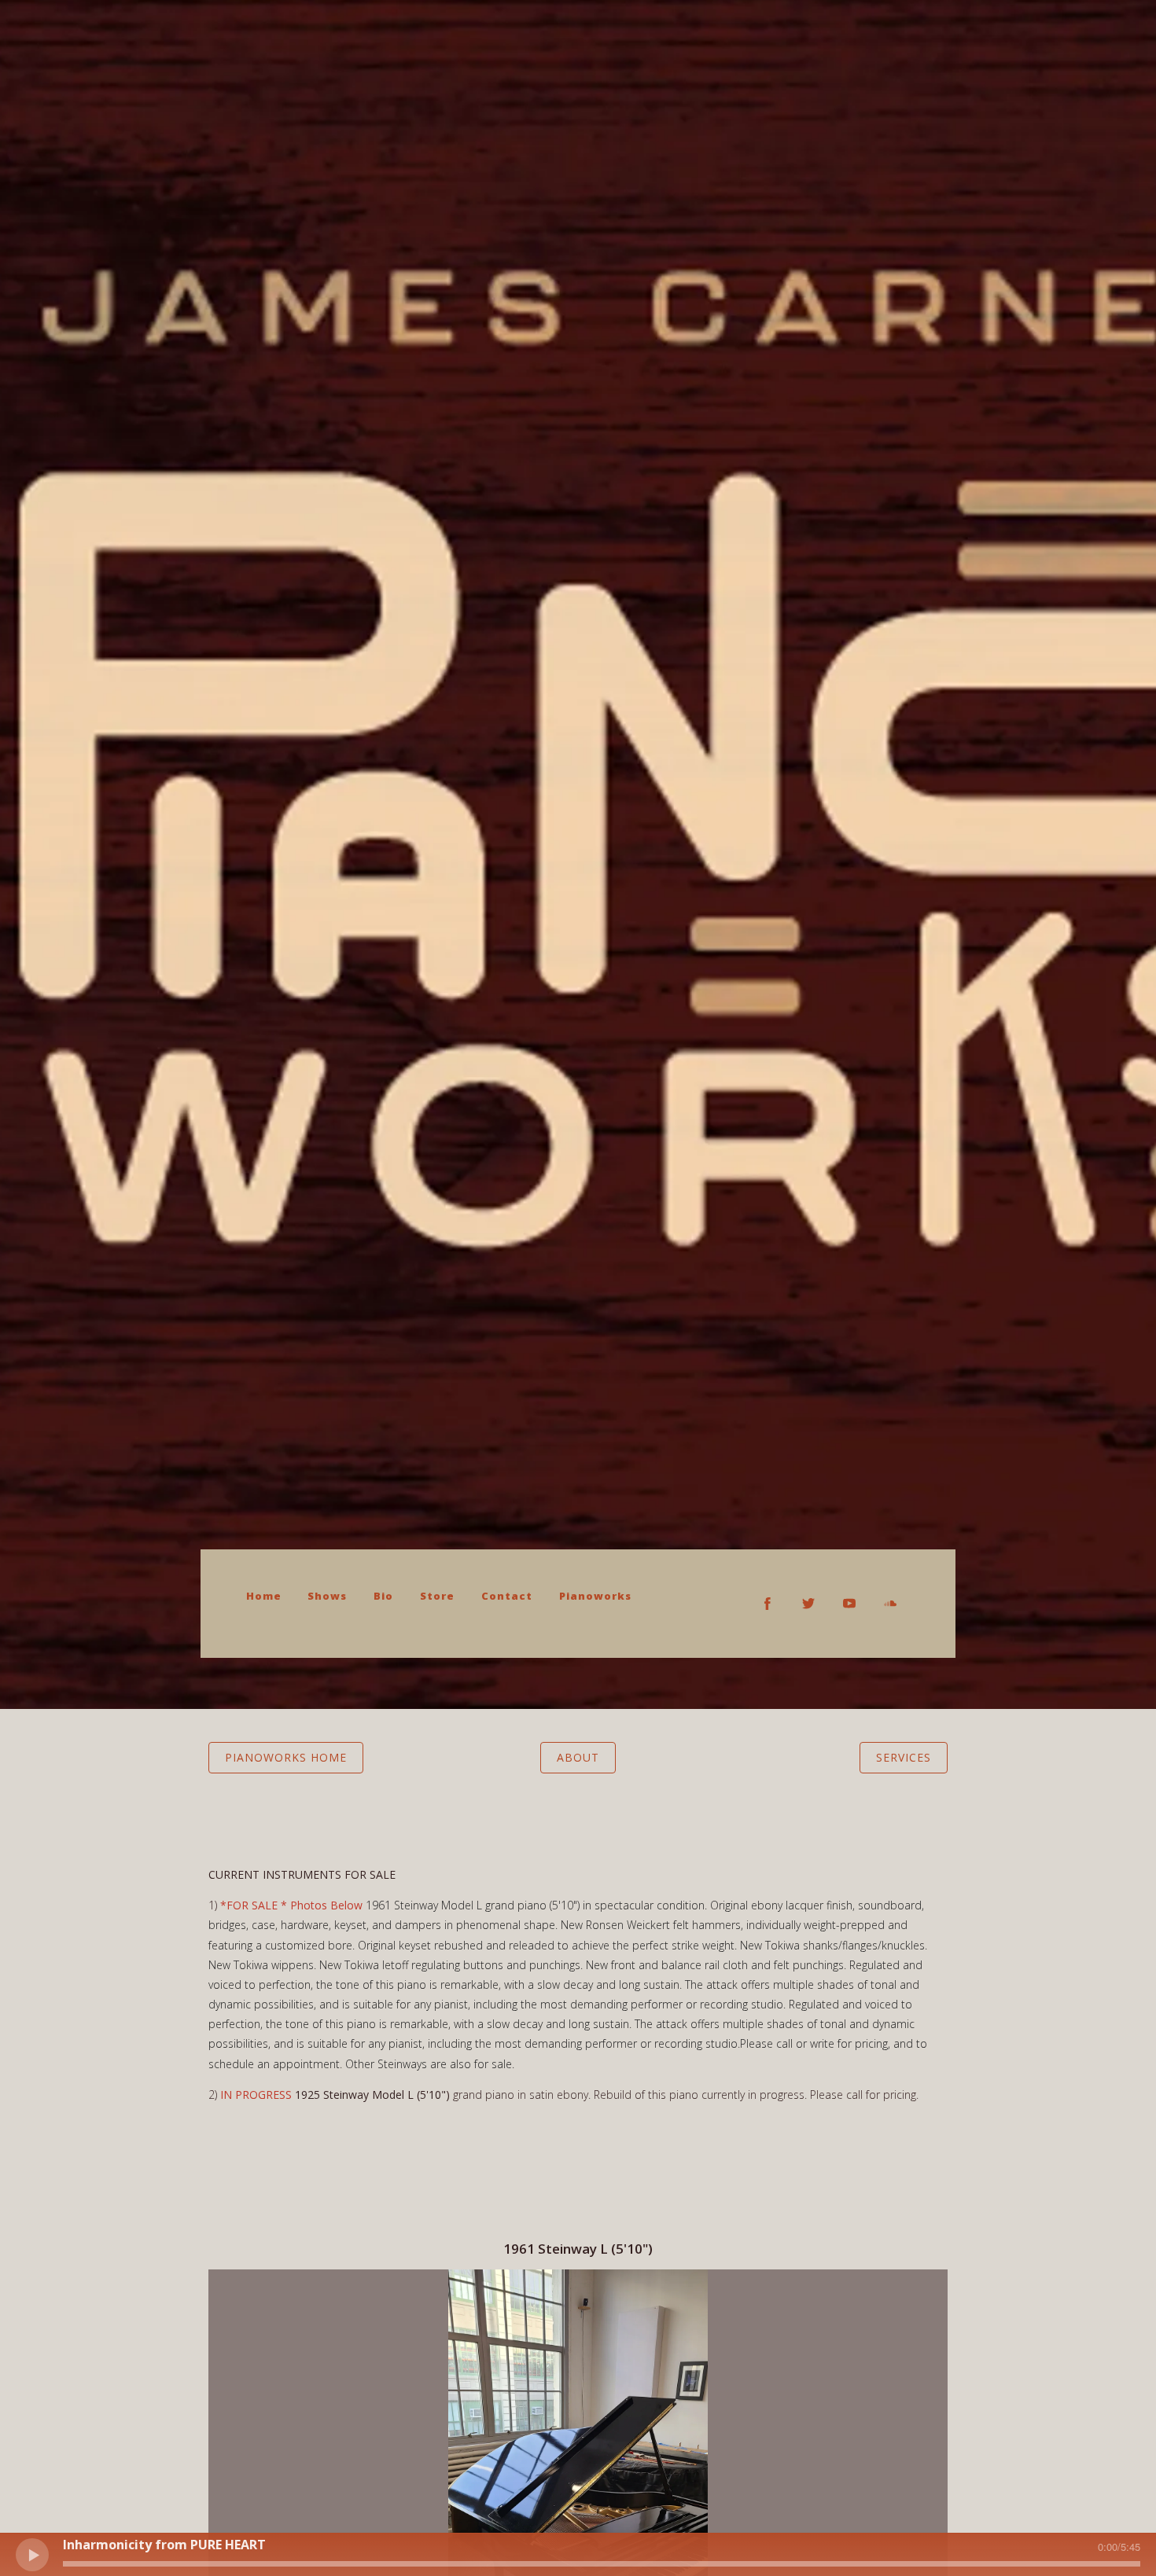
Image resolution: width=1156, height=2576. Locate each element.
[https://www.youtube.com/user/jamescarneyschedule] (849, 1604)
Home (264, 1596)
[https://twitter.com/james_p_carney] (808, 1604)
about (578, 1757)
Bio (383, 1596)
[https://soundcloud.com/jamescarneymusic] (890, 1604)
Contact (507, 1596)
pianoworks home (286, 1757)
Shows (327, 1596)
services (904, 1757)
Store (437, 1596)
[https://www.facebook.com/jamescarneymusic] (768, 1604)
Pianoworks (595, 1596)
